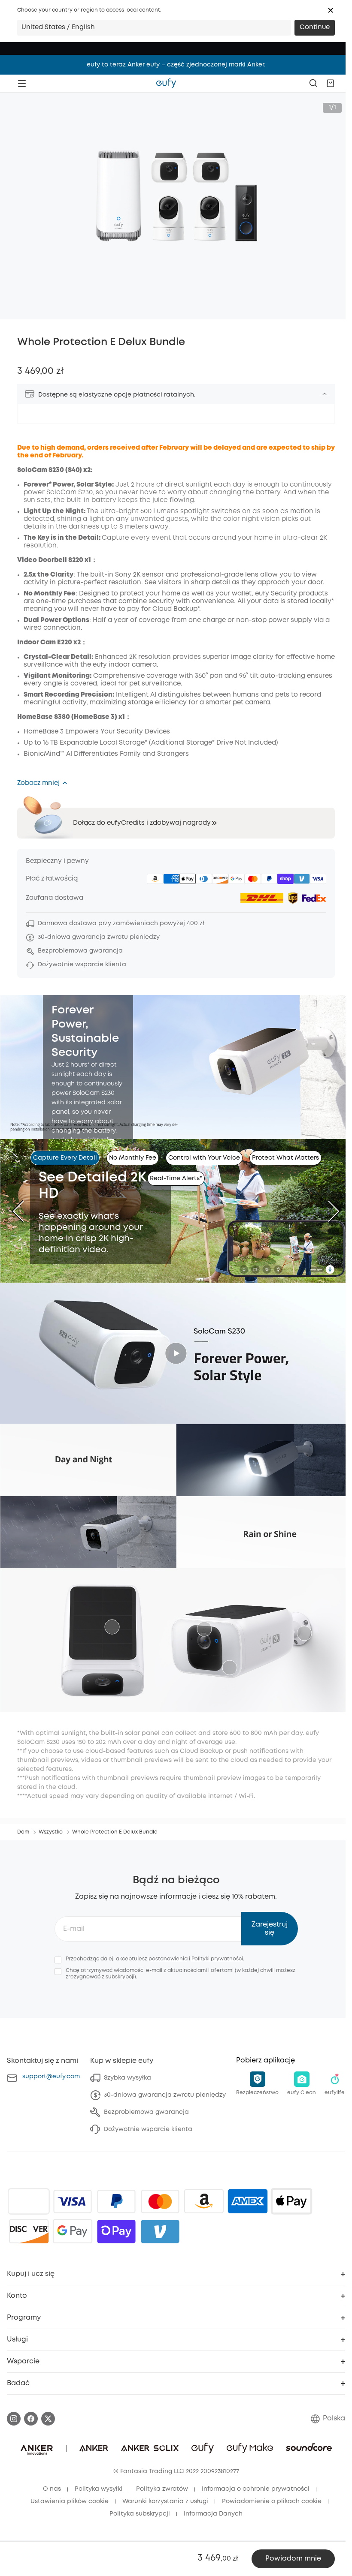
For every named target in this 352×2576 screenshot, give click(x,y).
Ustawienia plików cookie (70, 2501)
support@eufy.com (51, 2077)
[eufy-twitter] (48, 2419)
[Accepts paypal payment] (116, 2201)
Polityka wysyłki (99, 2489)
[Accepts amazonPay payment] (204, 2201)
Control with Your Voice (204, 1158)
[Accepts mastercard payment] (160, 2201)
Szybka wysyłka (127, 2078)
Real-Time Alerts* (176, 1178)
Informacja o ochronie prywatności (256, 2489)
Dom (23, 1832)
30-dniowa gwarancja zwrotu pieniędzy (165, 2095)
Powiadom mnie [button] (293, 2559)
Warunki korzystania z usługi (165, 2501)
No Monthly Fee (133, 1158)
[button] (331, 10)
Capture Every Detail (65, 1158)
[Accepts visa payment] (73, 2201)
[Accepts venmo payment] (160, 2231)
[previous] (24, 1211)
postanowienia (168, 1959)
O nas (52, 2489)
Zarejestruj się (270, 1929)
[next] (328, 1211)
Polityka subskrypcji (140, 2514)
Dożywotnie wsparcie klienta (148, 2129)
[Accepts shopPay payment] (116, 2231)
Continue (315, 27)
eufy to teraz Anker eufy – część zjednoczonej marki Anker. (176, 65)
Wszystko (51, 1832)
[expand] (325, 394)
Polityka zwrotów (162, 2489)
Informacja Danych (213, 2514)
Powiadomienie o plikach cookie (272, 2501)
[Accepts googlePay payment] (73, 2231)
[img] (29, 2201)
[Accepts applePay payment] (291, 2201)
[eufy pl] (166, 83)
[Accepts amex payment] (248, 2201)
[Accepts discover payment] (29, 2231)
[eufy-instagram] (14, 2419)
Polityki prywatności (217, 1959)
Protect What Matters (285, 1158)
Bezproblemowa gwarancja (146, 2112)
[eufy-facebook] (31, 2419)
